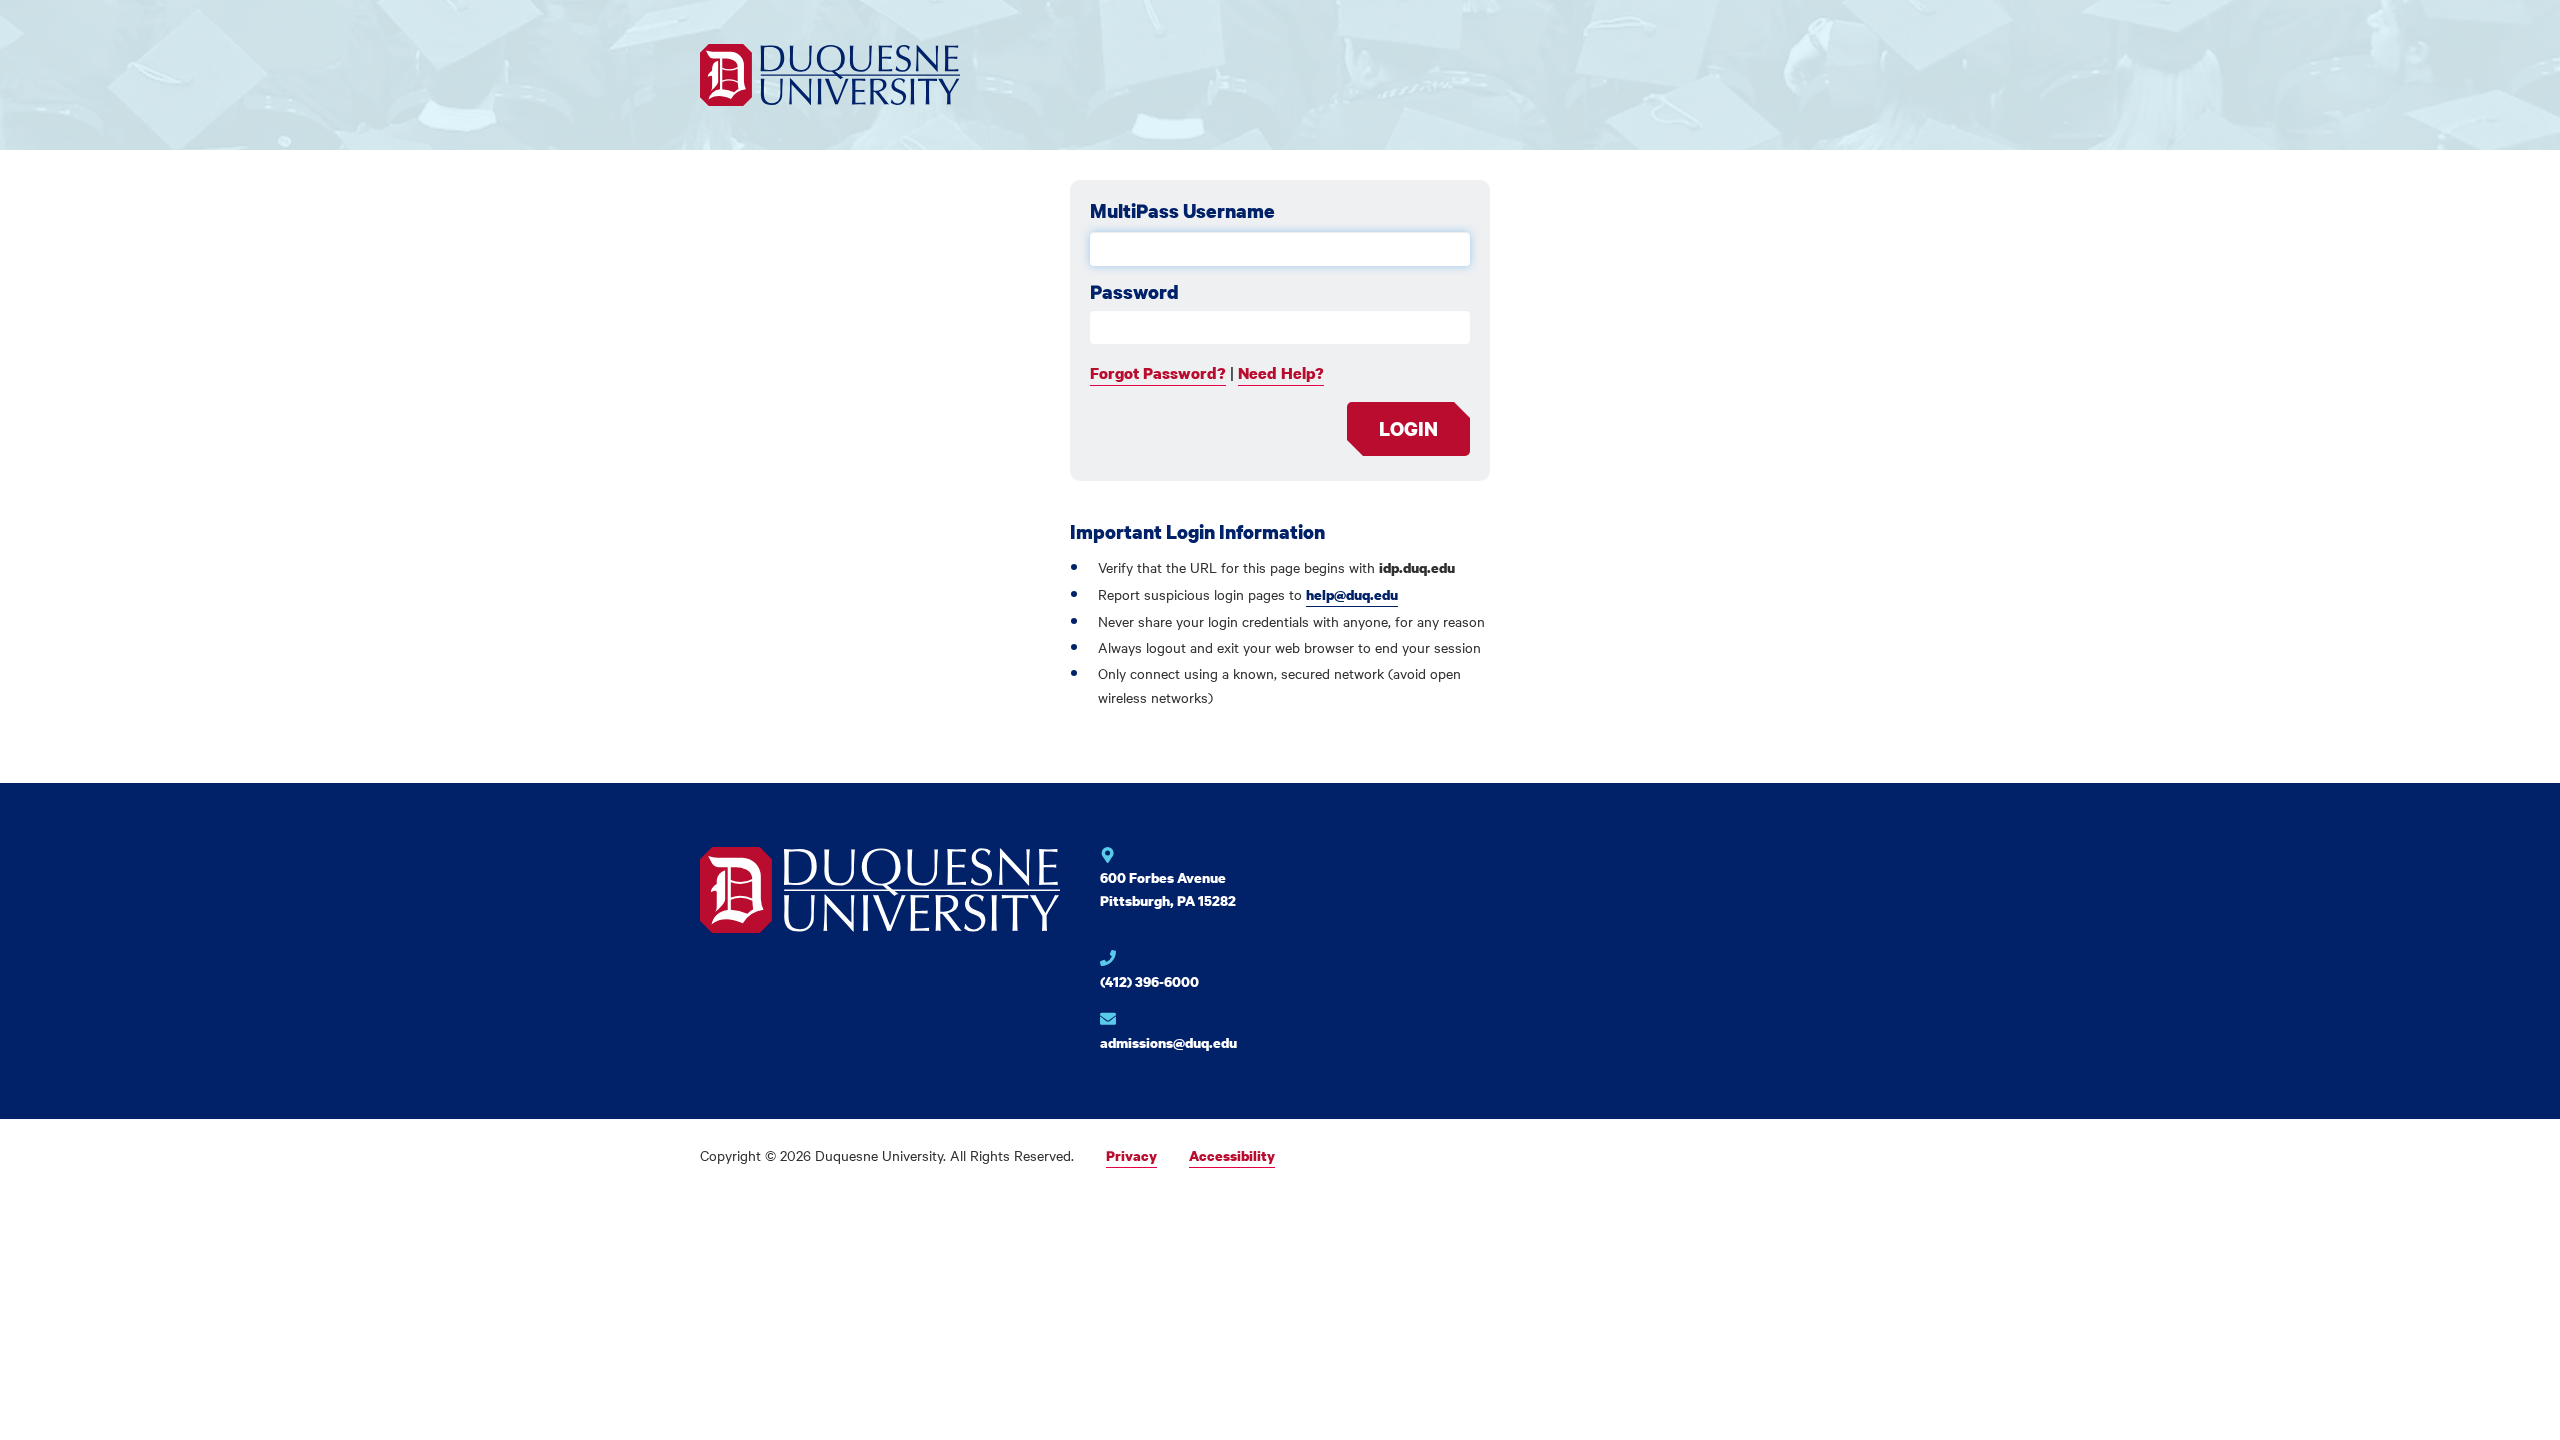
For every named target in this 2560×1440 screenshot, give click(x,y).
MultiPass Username (1182, 211)
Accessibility (1232, 1155)
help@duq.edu (1352, 594)
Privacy (1131, 1155)
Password (1134, 292)
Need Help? (1281, 373)
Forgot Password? (1158, 373)
